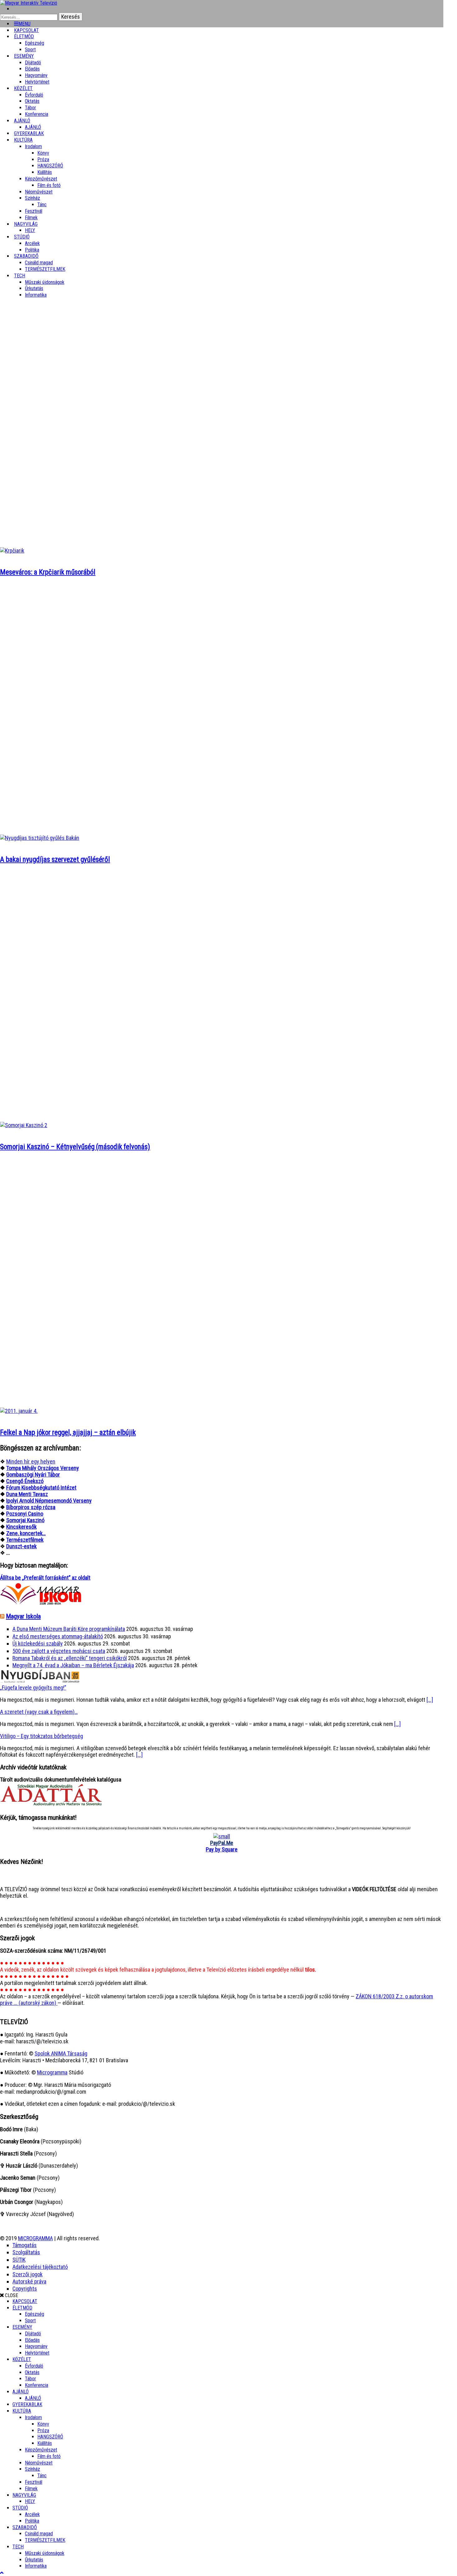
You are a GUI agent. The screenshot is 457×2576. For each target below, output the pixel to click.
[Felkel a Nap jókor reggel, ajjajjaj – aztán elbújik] (19, 1411)
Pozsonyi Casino (25, 1514)
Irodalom (33, 146)
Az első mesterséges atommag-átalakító (58, 1636)
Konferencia (37, 114)
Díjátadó (33, 63)
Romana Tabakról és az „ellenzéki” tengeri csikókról (70, 1658)
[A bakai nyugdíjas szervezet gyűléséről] (40, 838)
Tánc (42, 205)
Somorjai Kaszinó (25, 1520)
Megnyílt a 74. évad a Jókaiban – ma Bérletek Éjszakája (73, 1665)
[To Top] (2, 2573)
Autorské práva (29, 2281)
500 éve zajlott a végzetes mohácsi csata (59, 1651)
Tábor (30, 2379)
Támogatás (25, 2245)
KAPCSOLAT (25, 2301)
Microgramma (52, 2072)
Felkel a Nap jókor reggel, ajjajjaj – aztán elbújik (68, 1433)
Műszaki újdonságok (45, 282)
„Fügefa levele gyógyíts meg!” (33, 1688)
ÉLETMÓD (24, 36)
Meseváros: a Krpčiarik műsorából (48, 572)
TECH (20, 276)
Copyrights (25, 2289)
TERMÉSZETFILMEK (45, 269)
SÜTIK (19, 2260)
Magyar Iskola (23, 1616)
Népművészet (39, 192)
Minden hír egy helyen (31, 1461)
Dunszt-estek (21, 1546)
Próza (43, 159)
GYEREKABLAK (27, 2404)
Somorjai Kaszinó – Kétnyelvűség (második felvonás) (75, 1147)
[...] (430, 1700)
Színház (32, 198)
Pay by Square (222, 1849)
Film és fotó (49, 185)
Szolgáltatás (26, 2252)
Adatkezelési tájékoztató (40, 2267)
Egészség (35, 2314)
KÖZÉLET (23, 88)
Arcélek (32, 2514)
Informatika (36, 295)
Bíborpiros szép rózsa (31, 1507)
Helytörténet (37, 82)
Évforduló (34, 95)
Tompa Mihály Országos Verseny (43, 1468)
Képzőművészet (41, 179)
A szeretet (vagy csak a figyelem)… (39, 1712)
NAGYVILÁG (24, 2495)
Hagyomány (36, 75)
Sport (30, 2321)
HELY (30, 2501)
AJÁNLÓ (21, 2392)
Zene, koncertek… (26, 1533)
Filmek (31, 2489)
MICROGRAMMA (35, 2238)
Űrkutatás (34, 288)
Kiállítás (45, 172)
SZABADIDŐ (26, 256)
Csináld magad (39, 263)
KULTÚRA (23, 140)
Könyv (43, 153)
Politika (32, 2521)
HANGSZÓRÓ (50, 166)
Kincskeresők (21, 1527)
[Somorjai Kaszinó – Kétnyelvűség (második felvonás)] (24, 1125)
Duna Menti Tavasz (27, 1494)
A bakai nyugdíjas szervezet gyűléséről (55, 860)
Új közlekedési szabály (38, 1643)
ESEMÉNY (24, 56)
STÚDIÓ (22, 237)
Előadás (32, 69)
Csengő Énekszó (25, 1481)
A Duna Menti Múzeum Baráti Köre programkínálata (69, 1629)
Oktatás (32, 101)
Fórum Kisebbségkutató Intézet (41, 1488)
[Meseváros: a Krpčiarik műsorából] (12, 551)
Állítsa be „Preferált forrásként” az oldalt (45, 1578)
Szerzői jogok (28, 2274)
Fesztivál (34, 2482)
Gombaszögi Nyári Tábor (33, 1475)
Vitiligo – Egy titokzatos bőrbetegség (42, 1736)
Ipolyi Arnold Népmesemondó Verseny (49, 1501)
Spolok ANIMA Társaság (61, 2053)
